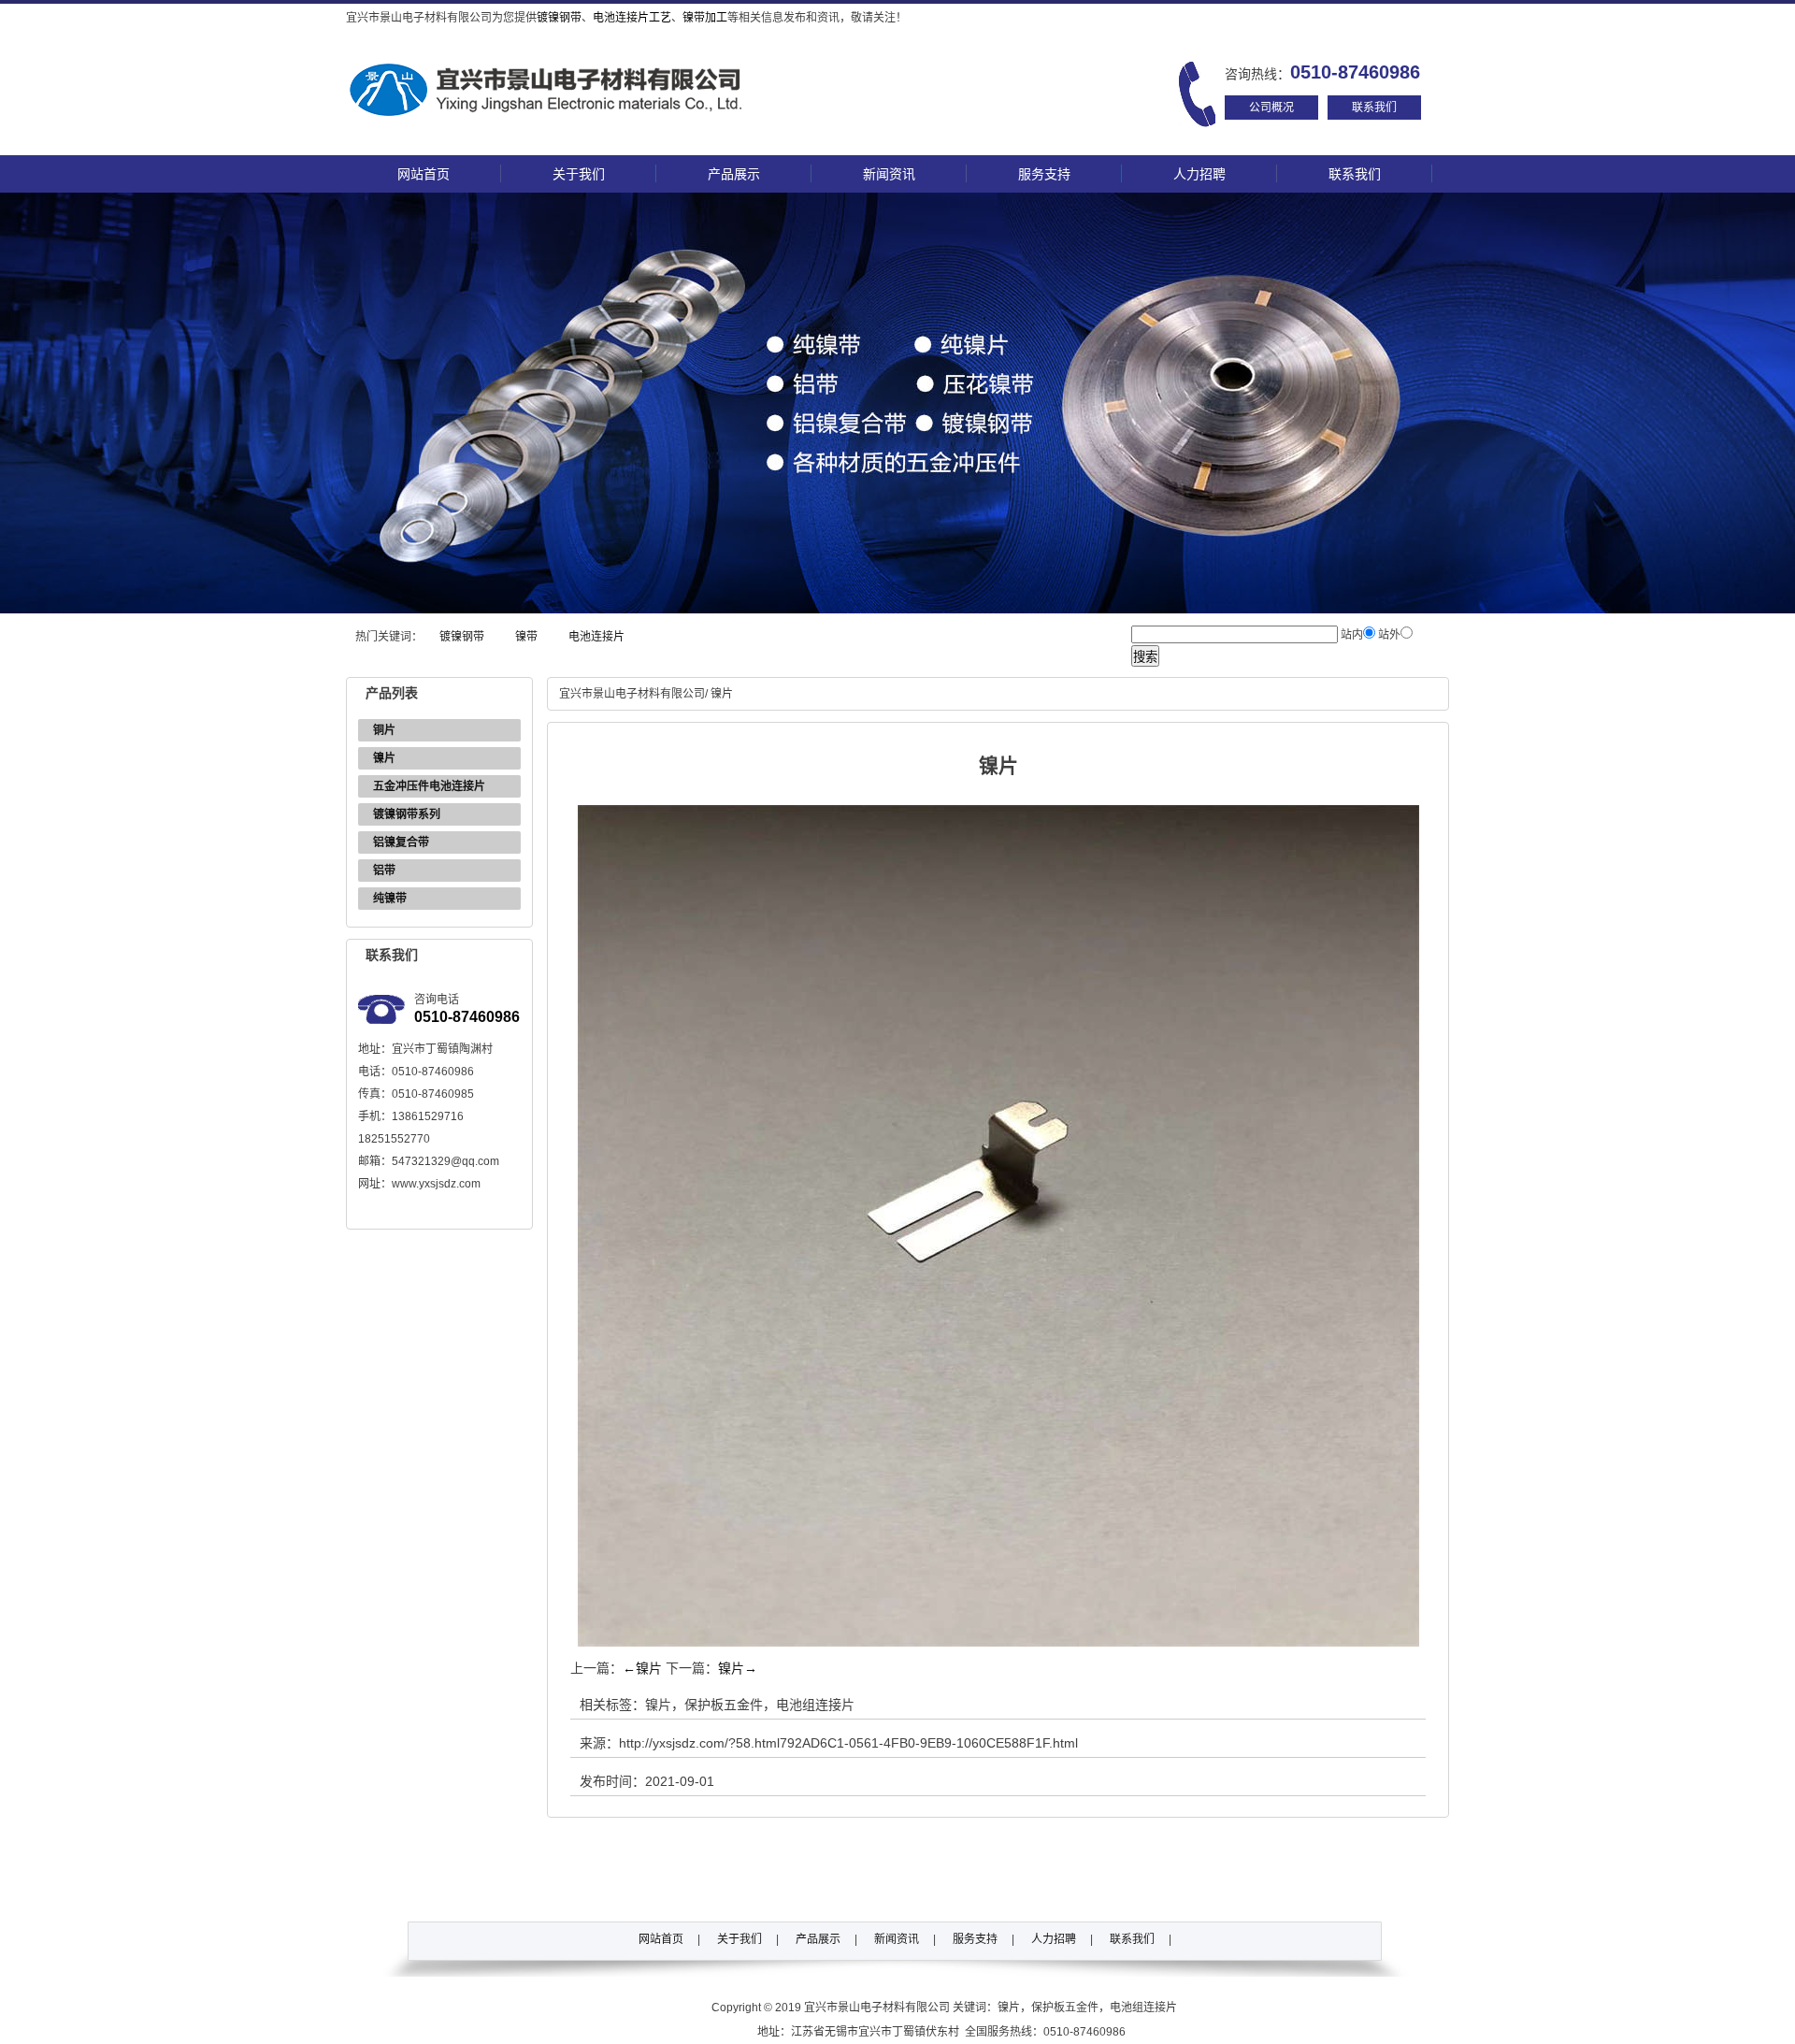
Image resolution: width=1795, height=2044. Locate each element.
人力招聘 (1199, 174)
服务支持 (1044, 174)
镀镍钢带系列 (407, 814)
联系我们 (1374, 108)
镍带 (526, 637)
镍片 (384, 758)
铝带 (384, 871)
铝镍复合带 (401, 842)
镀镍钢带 (559, 18)
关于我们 (579, 174)
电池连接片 (596, 637)
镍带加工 (705, 18)
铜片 (384, 730)
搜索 (1145, 657)
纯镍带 (390, 899)
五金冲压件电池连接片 (429, 786)
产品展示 (734, 174)
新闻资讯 (889, 174)
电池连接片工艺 (632, 18)
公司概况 (1271, 108)
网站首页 (424, 174)
